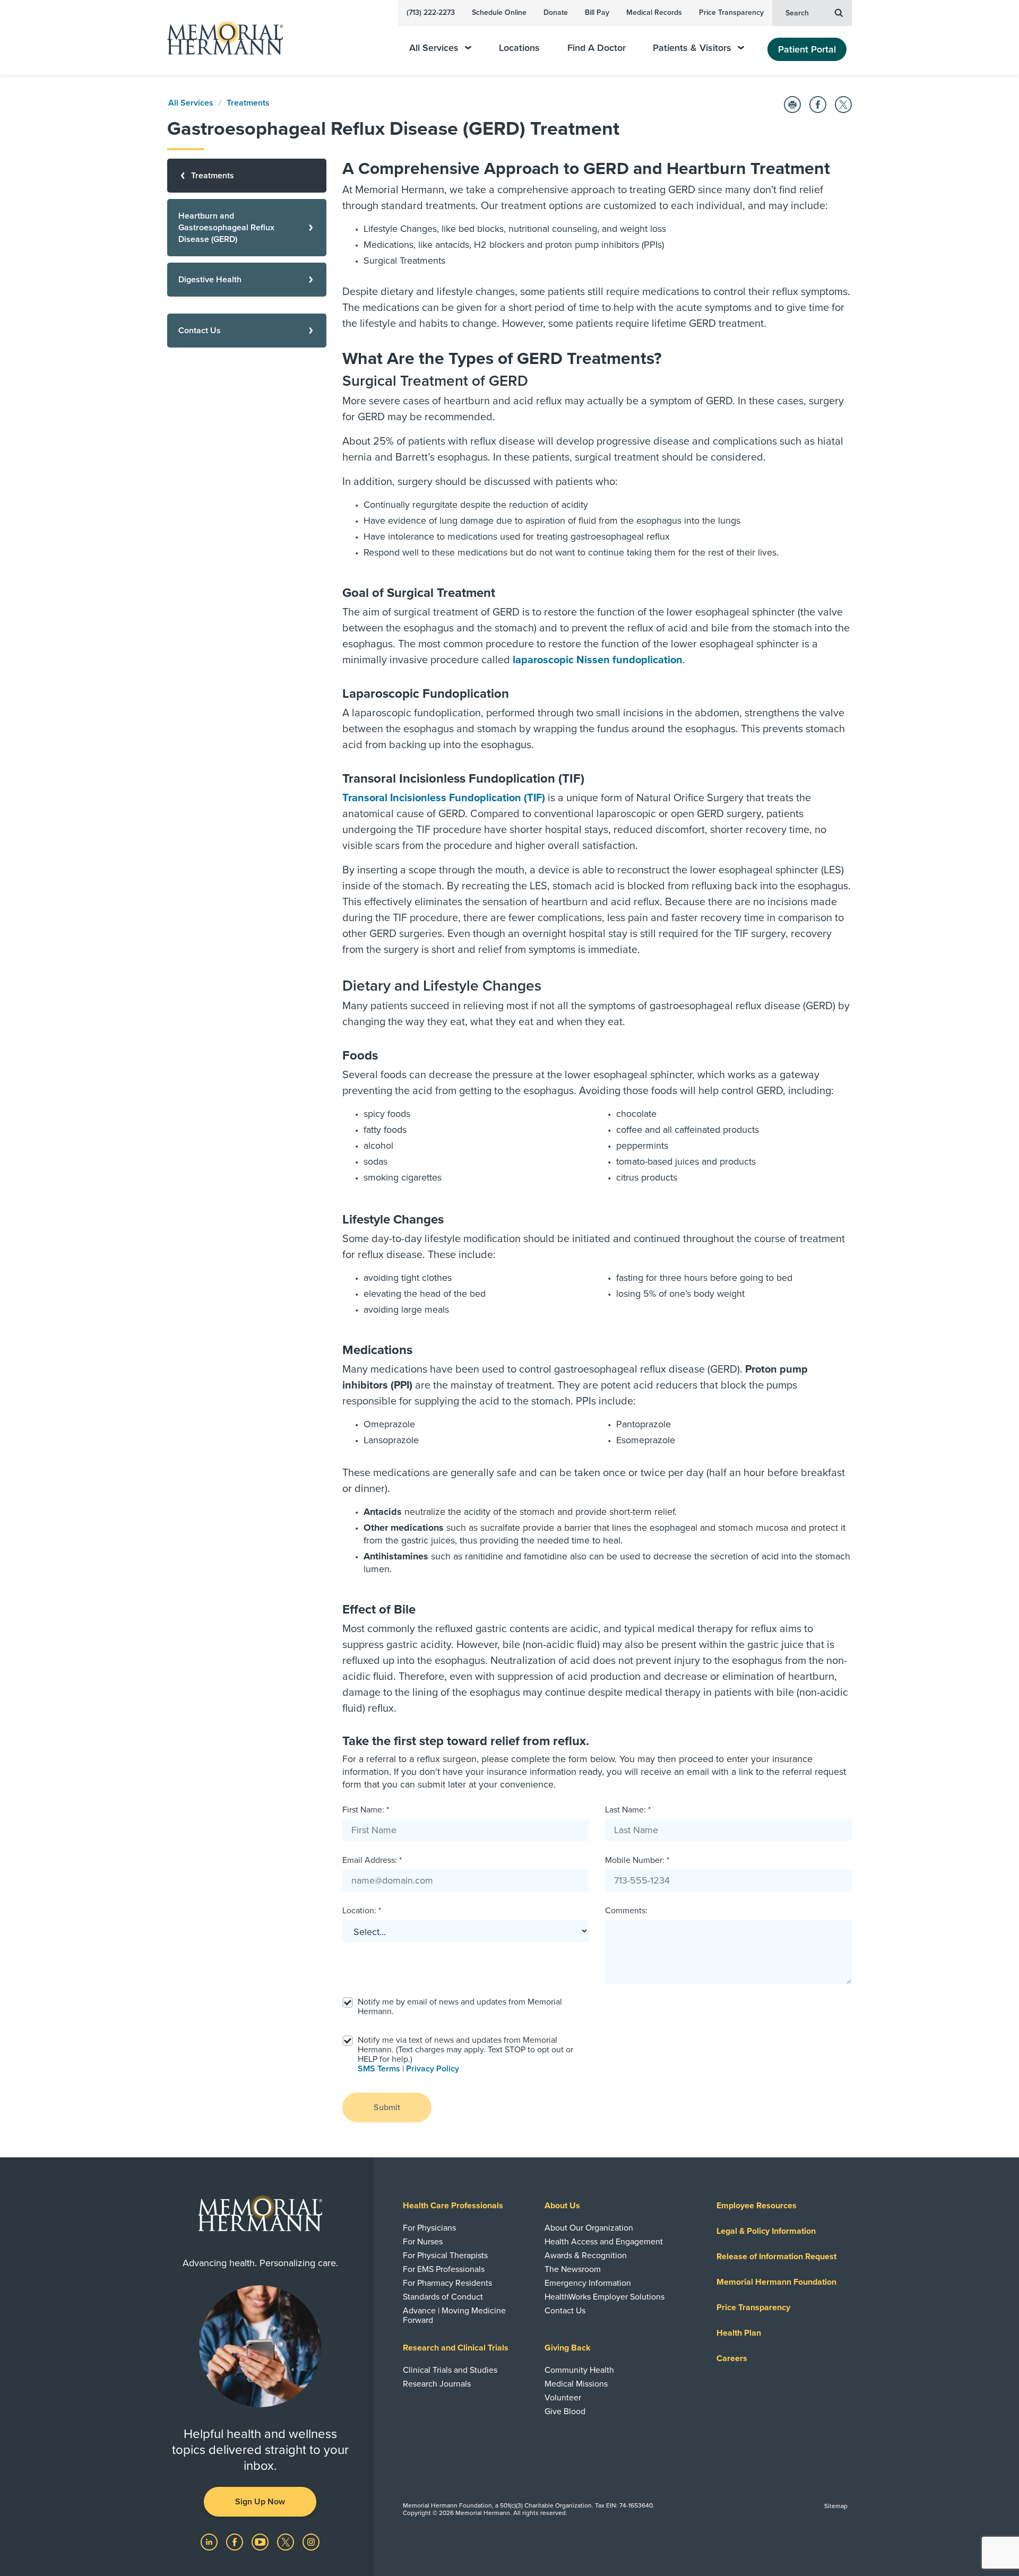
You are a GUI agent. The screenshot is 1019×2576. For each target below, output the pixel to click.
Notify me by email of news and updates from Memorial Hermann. (460, 2007)
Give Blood (565, 2412)
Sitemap (836, 2506)
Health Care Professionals (453, 2206)
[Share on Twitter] (843, 105)
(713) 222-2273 (431, 12)
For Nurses (423, 2242)
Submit (387, 2107)
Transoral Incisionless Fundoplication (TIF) (444, 798)
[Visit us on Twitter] (287, 2542)
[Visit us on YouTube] (261, 2542)
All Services (434, 48)
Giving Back (568, 2348)
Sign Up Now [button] (260, 2502)
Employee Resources (757, 2206)
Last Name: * (628, 1810)
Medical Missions (576, 2384)
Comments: (626, 1911)
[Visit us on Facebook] (236, 2542)
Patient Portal (807, 49)
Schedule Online (499, 12)
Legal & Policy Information (766, 2231)
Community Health (579, 2370)
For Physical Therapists (445, 2256)
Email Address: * (372, 1860)
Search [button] (797, 13)
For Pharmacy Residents (447, 2283)
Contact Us (565, 2311)
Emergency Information (588, 2283)
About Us (562, 2206)
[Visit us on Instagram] (311, 2542)
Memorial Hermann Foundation (776, 2282)
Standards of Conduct (443, 2297)
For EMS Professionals (444, 2269)
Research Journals (437, 2384)
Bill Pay (597, 12)
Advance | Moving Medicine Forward (454, 2315)
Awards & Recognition (586, 2256)
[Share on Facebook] (818, 105)
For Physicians (429, 2228)
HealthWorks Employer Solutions (605, 2297)
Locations (519, 48)
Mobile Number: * (637, 1860)
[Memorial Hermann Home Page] (220, 37)
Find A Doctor (597, 48)
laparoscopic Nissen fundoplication (598, 660)
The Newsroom (573, 2269)
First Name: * (366, 1810)
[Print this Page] (792, 105)
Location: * (362, 1911)
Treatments (248, 103)
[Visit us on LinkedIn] (210, 2542)
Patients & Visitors (692, 48)
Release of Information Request (776, 2257)
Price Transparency (731, 12)
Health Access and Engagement (604, 2242)
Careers (732, 2358)
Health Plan (739, 2333)
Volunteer (563, 2398)
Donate (556, 12)
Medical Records (654, 12)
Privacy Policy (433, 2069)
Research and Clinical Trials (456, 2348)
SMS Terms (379, 2069)
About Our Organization (589, 2228)
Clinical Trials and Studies (450, 2370)
